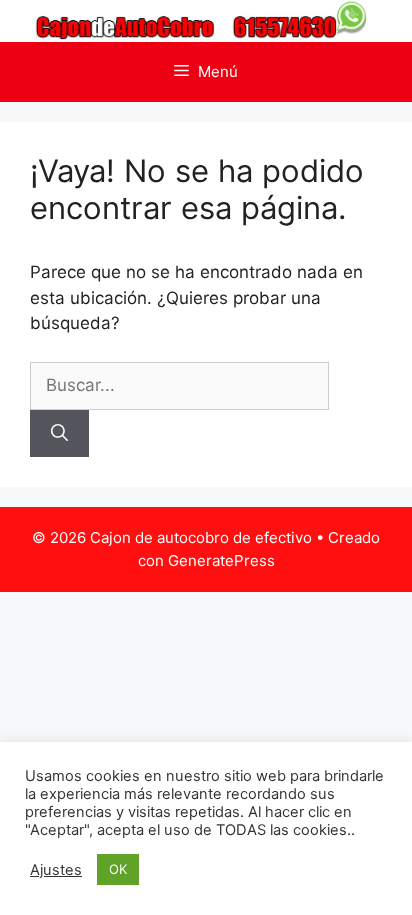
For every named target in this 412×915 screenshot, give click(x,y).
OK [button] (118, 869)
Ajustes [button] (56, 870)
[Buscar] (59, 434)
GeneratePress (221, 560)
